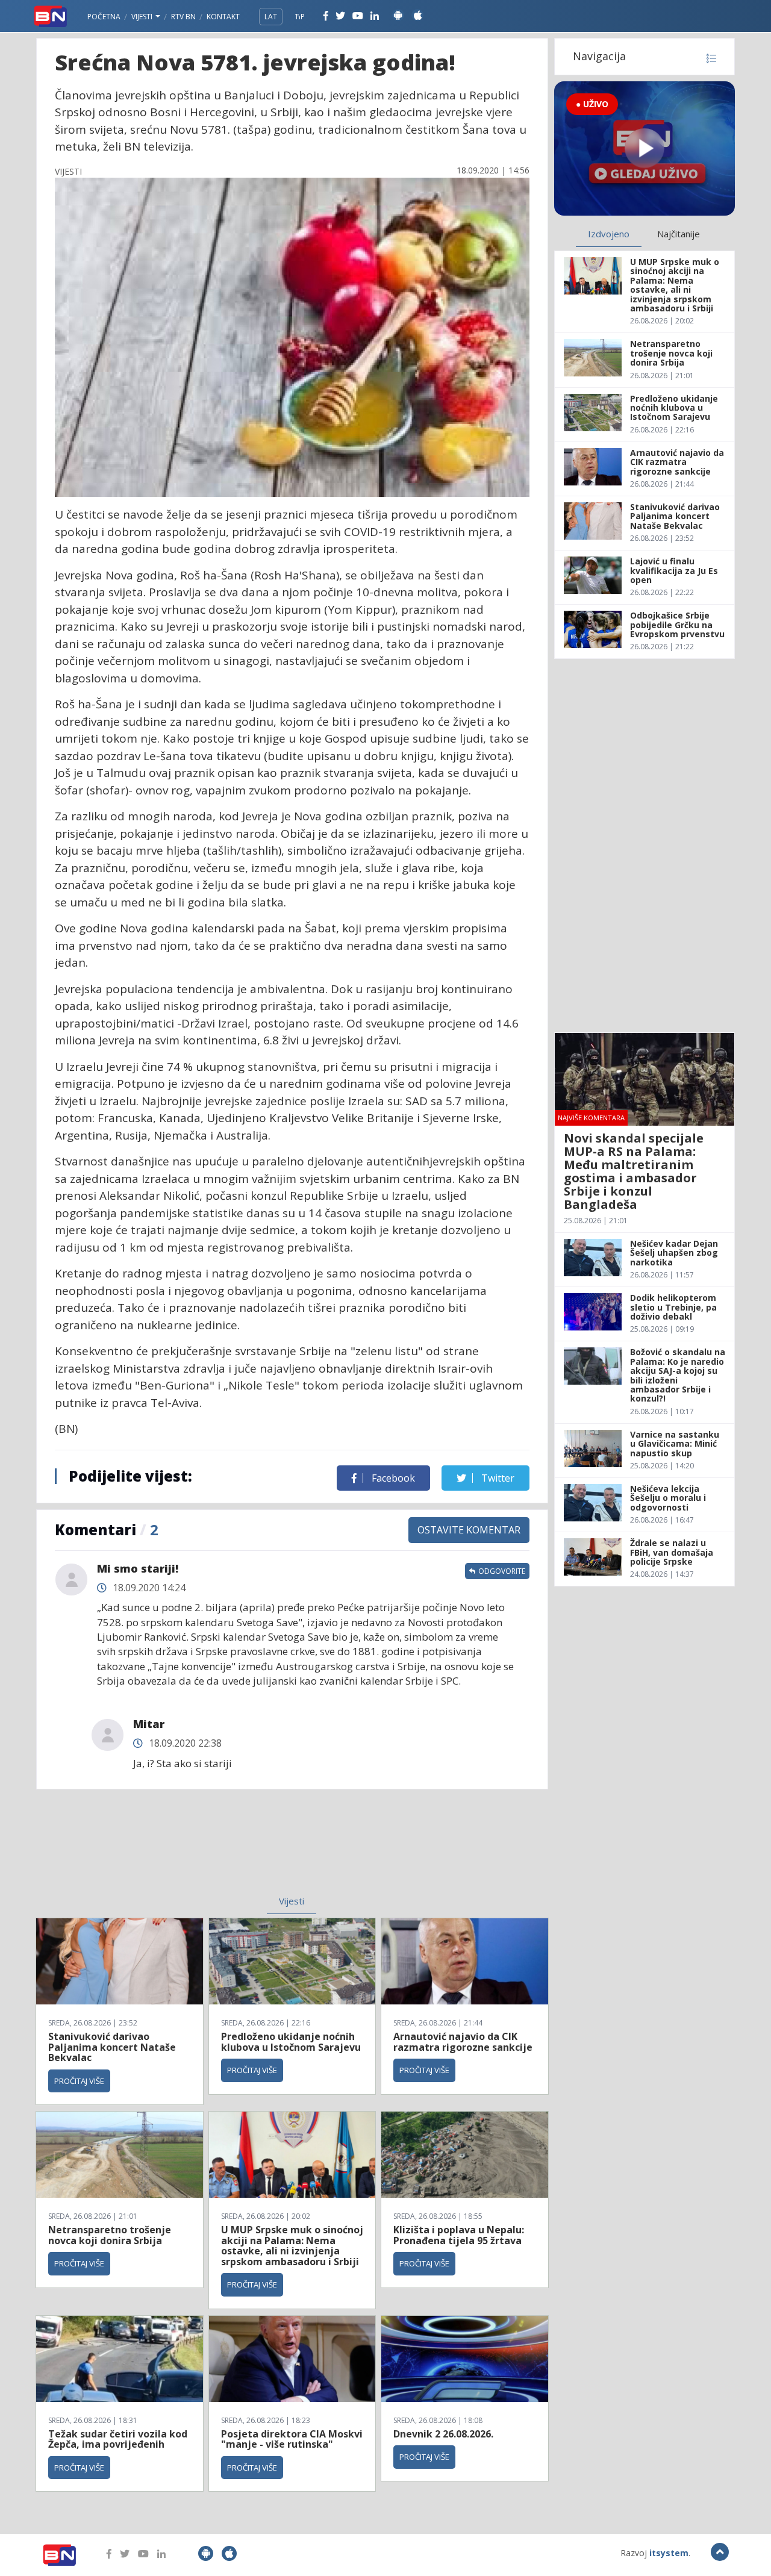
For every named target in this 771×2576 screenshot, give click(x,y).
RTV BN (183, 17)
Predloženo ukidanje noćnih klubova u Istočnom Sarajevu (291, 2042)
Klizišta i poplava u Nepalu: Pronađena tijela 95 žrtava (459, 2235)
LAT (271, 17)
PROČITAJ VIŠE (79, 2081)
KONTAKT (223, 17)
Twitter (497, 1478)
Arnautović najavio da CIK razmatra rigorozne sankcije (463, 2042)
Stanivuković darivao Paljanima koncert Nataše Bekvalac (112, 2047)
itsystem (669, 2553)
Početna (104, 17)
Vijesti (143, 17)
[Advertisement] (193, 1850)
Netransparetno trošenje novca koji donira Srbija (110, 2235)
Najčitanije (679, 234)
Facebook (392, 1478)
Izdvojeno (609, 234)
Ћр (300, 17)
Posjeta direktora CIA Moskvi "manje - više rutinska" (292, 2439)
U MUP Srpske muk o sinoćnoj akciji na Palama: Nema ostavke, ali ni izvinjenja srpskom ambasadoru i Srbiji (292, 2246)
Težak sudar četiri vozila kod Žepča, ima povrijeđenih (118, 2439)
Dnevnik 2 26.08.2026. (443, 2434)
